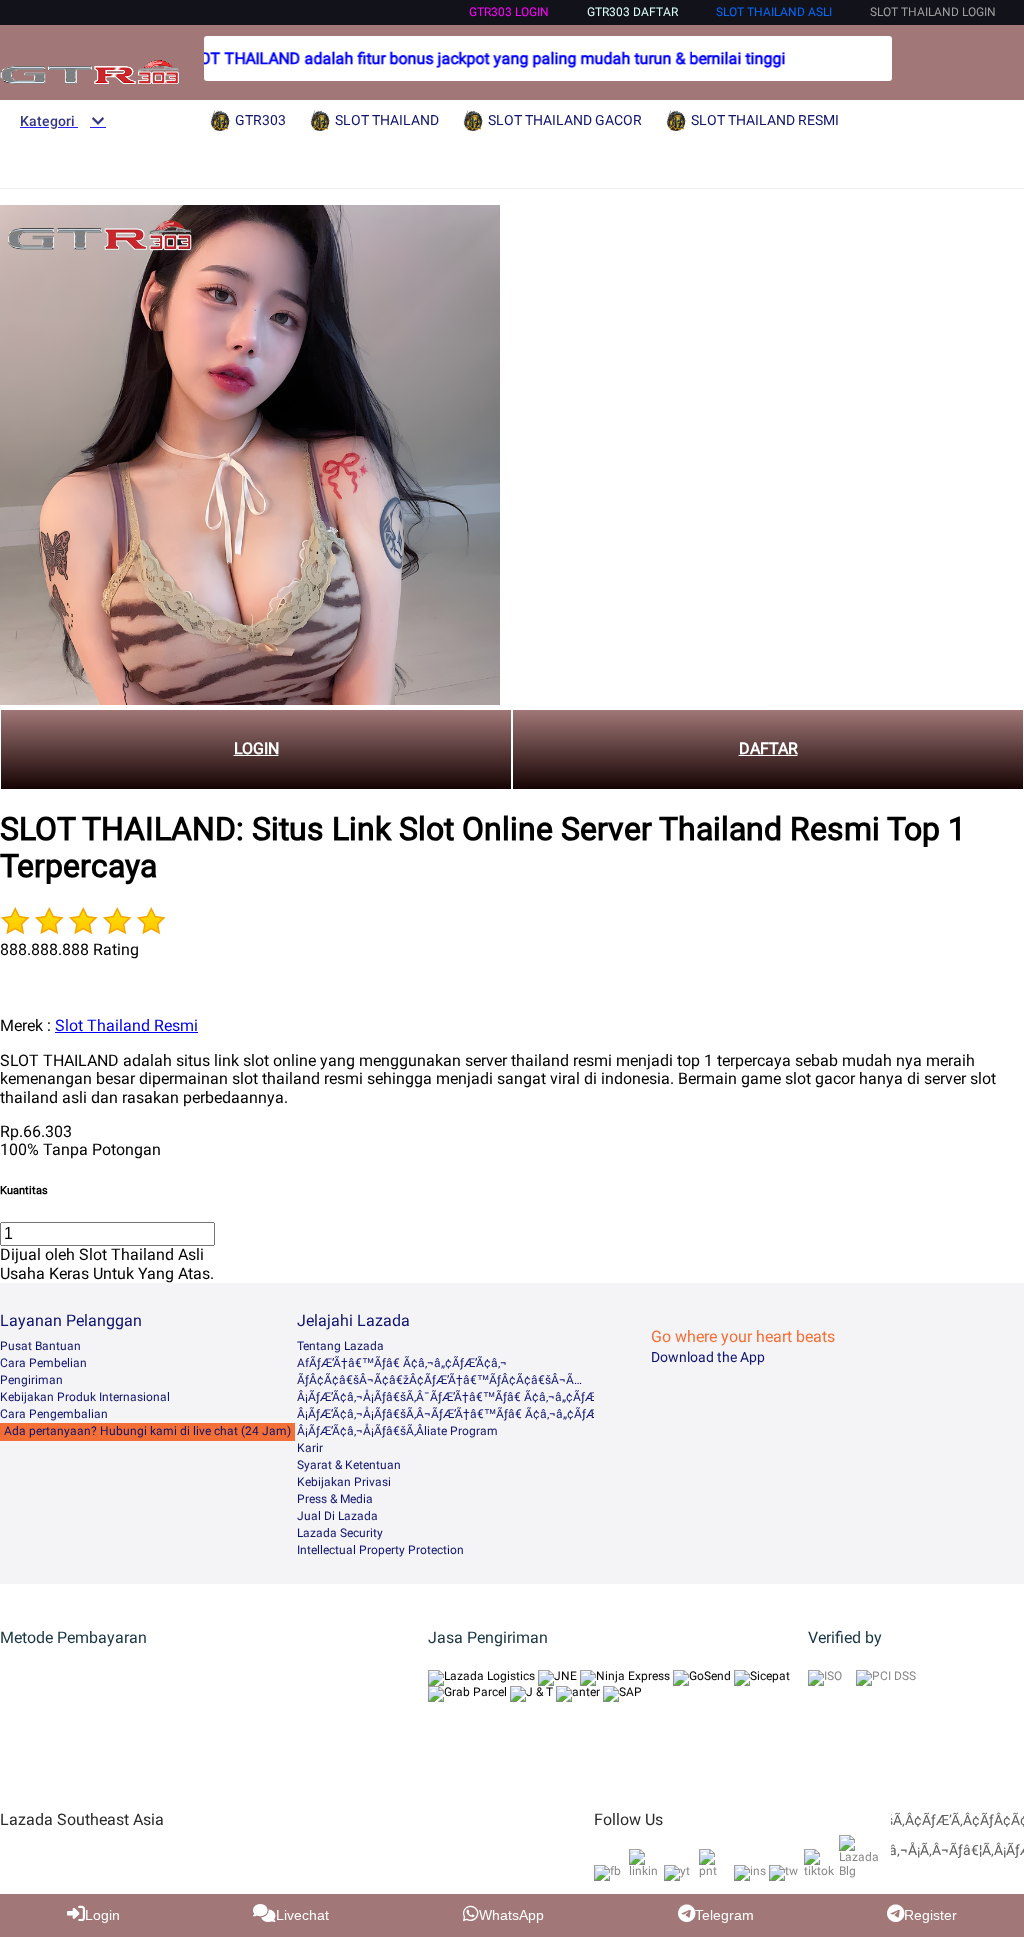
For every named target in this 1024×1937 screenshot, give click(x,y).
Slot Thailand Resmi (126, 1025)
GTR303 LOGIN (509, 12)
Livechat (302, 1915)
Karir (310, 1448)
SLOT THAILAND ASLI (774, 12)
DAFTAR (768, 748)
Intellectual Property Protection (380, 1550)
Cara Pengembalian (54, 1414)
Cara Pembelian (43, 1363)
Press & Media (335, 1499)
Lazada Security (340, 1533)
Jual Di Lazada (337, 1516)
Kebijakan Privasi (344, 1482)
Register (930, 1915)
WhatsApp (511, 1915)
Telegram (724, 1915)
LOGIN (256, 748)
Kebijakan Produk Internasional (85, 1397)
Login (102, 1915)
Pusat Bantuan (40, 1346)
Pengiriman (31, 1380)
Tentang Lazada (340, 1346)
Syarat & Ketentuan (349, 1465)
